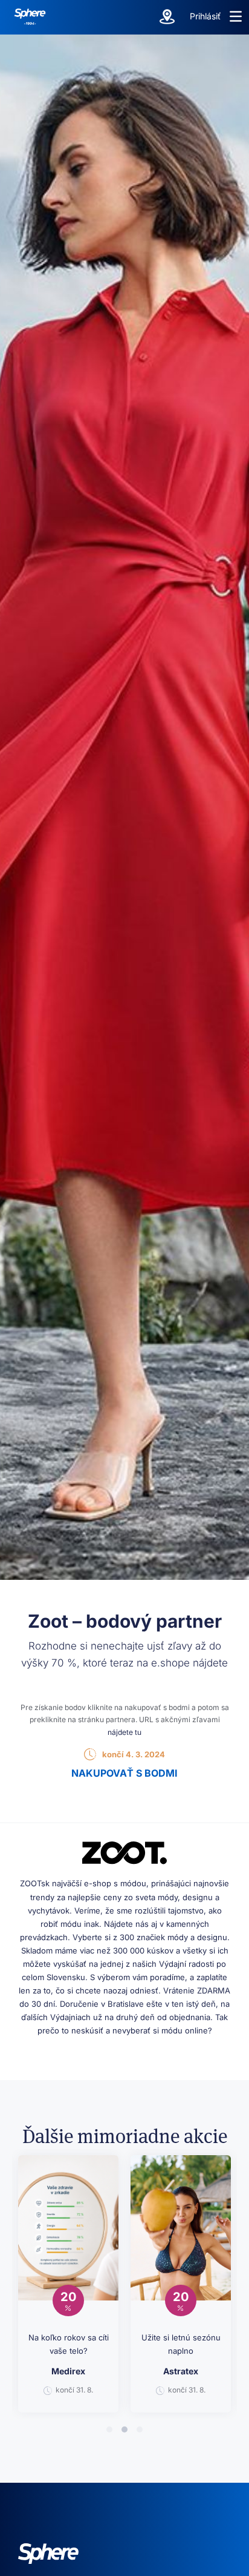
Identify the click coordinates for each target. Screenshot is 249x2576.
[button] (236, 16)
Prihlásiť (205, 16)
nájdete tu (124, 1732)
